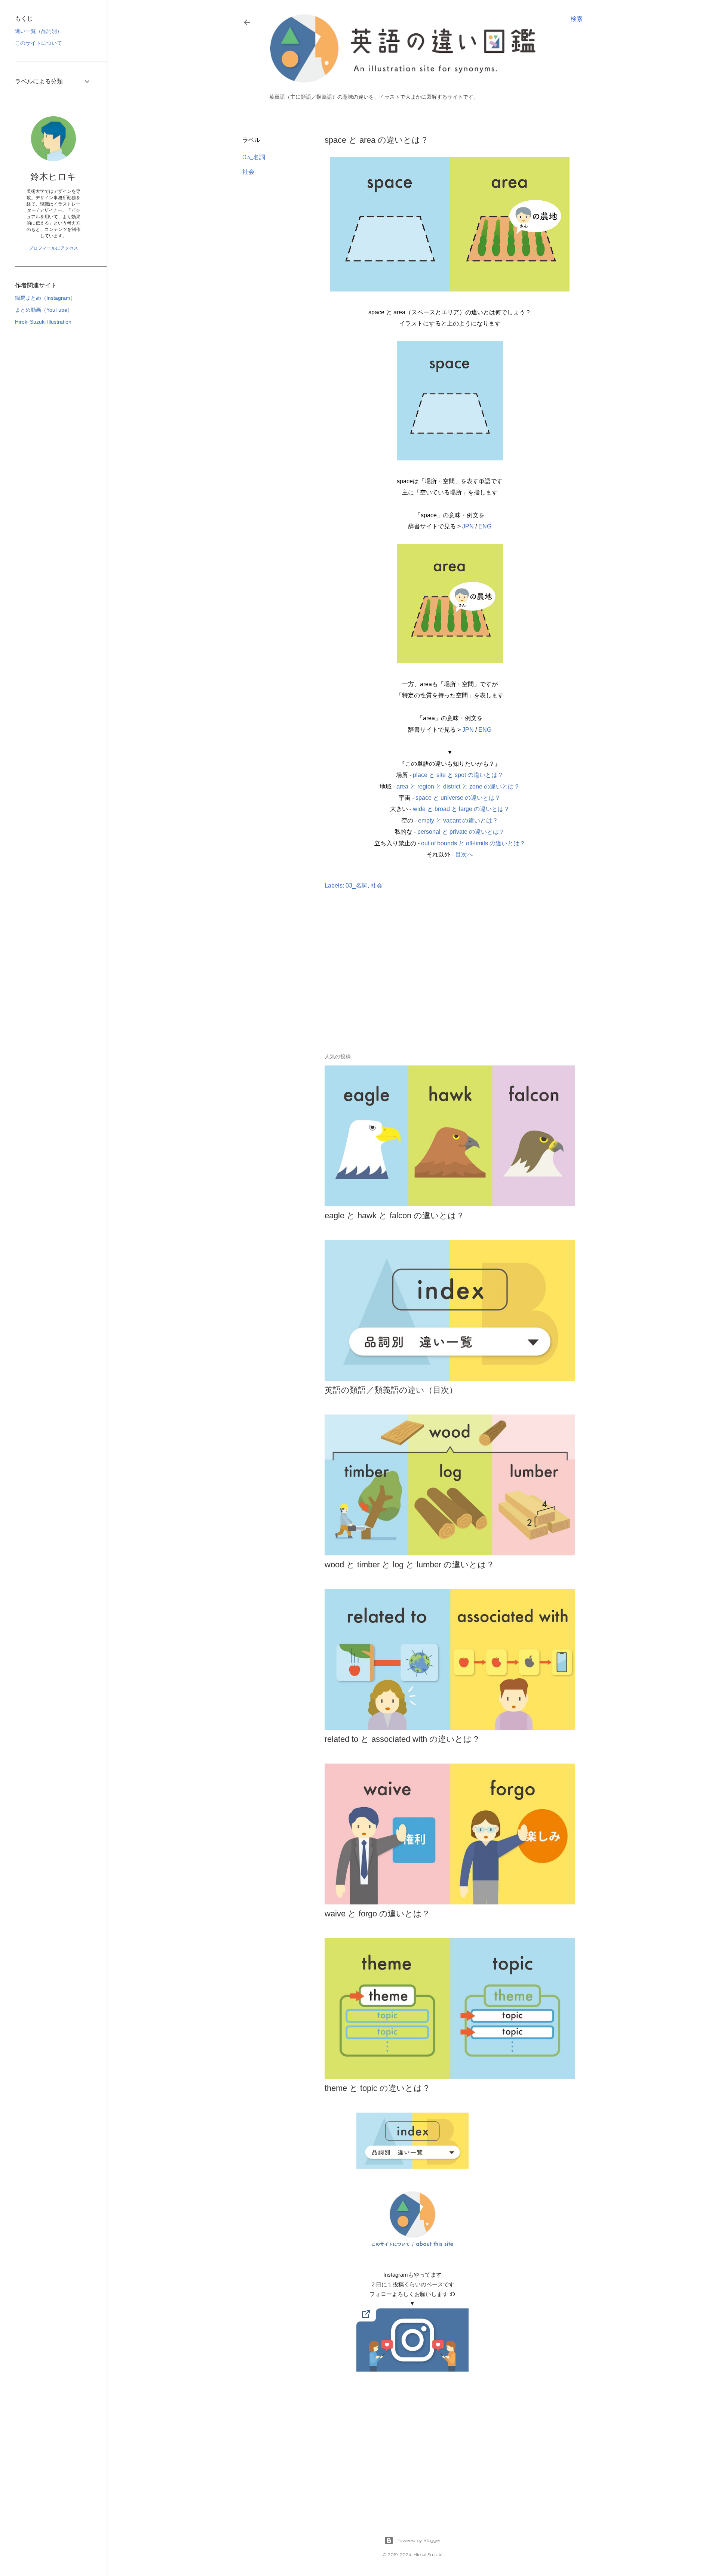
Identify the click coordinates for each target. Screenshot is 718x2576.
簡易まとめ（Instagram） (45, 298)
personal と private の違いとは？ (461, 832)
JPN (468, 526)
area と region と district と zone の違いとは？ (458, 786)
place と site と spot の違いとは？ (458, 775)
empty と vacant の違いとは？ (458, 820)
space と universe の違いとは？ (458, 798)
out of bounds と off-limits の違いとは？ (473, 843)
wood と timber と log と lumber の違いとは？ (409, 1565)
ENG (485, 526)
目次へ (464, 854)
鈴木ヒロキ (53, 177)
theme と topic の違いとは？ (378, 2088)
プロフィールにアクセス (53, 248)
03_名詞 (254, 157)
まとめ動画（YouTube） (44, 310)
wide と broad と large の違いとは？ (461, 809)
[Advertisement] (412, 982)
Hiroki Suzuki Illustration (43, 322)
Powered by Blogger (418, 2540)
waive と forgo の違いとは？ (377, 1914)
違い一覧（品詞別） (39, 31)
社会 (248, 172)
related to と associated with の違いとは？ (402, 1739)
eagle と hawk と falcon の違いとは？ (395, 1215)
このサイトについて (39, 43)
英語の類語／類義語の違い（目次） (391, 1390)
